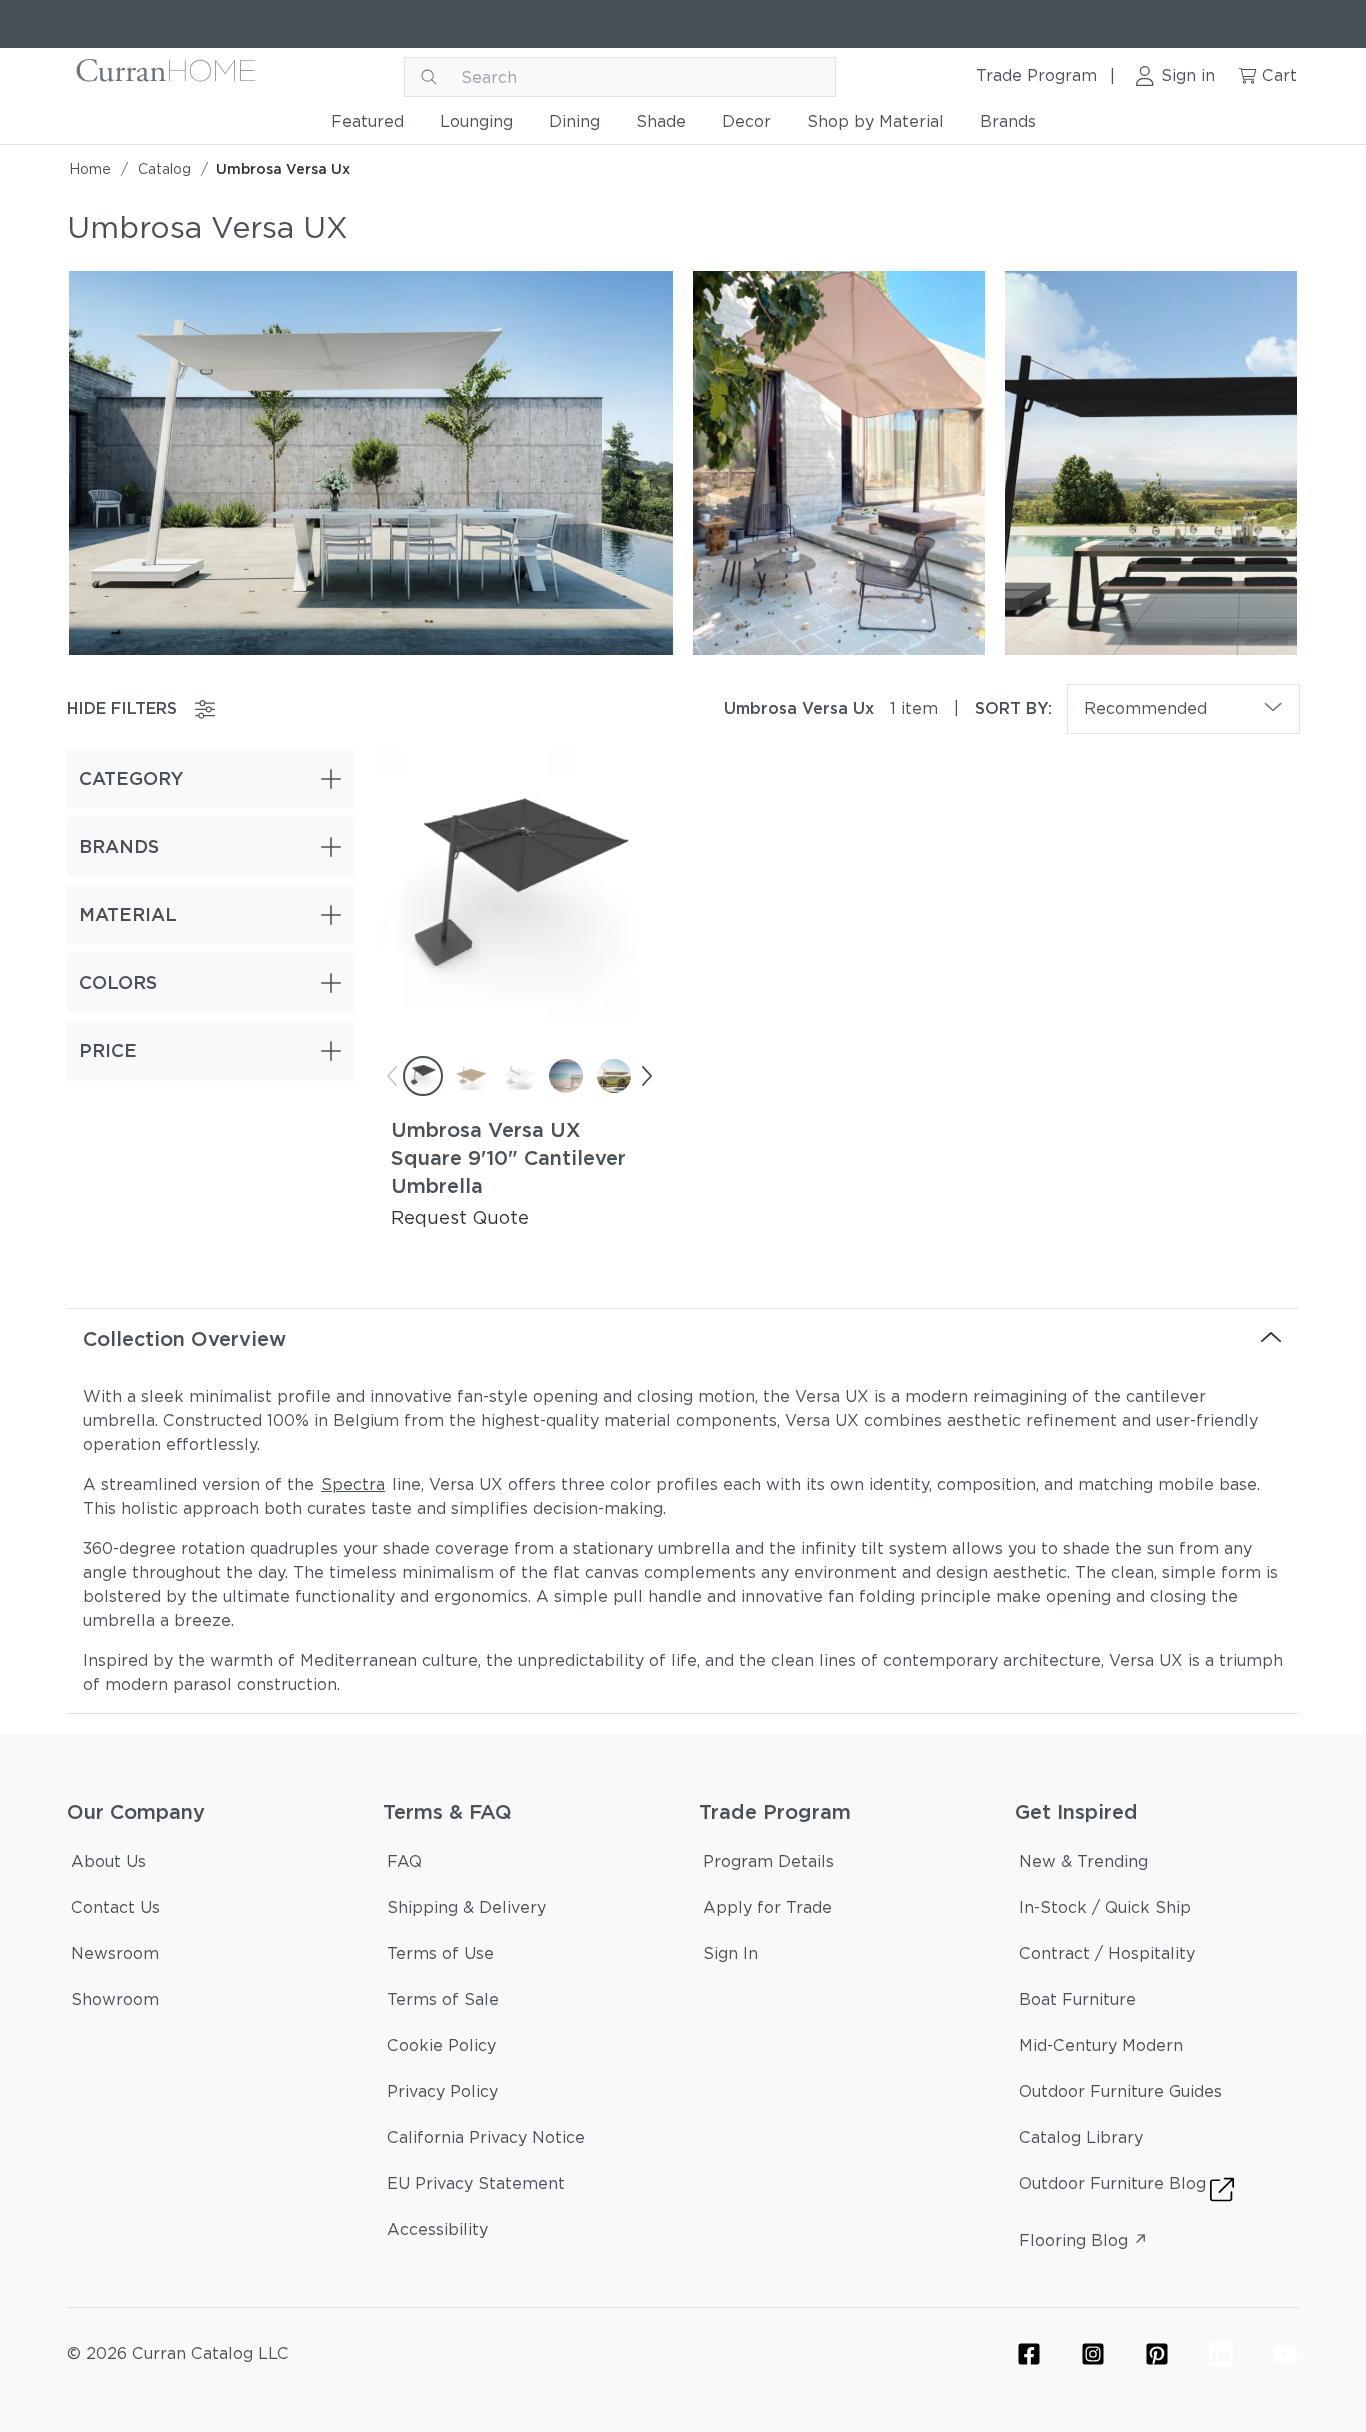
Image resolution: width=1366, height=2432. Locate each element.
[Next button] (646, 1076)
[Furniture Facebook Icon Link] (1029, 2354)
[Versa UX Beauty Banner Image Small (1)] (839, 461)
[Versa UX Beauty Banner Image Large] (371, 461)
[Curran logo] (166, 77)
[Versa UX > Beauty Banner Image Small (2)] (1151, 461)
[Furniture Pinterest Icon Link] (1157, 2354)
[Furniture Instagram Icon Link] (1093, 2354)
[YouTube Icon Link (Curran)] (1285, 2354)
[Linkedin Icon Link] (1221, 2354)
